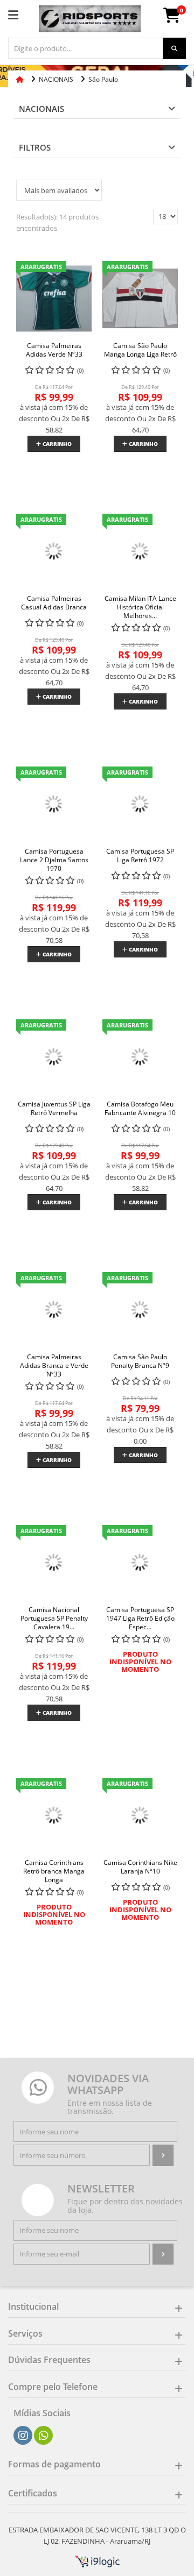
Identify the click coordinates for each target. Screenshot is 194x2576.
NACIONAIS (41, 109)
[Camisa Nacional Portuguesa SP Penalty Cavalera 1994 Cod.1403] (54, 1563)
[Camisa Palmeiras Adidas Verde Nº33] (54, 299)
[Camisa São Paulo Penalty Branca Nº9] (140, 1310)
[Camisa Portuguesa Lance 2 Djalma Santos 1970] (54, 804)
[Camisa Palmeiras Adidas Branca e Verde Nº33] (54, 1310)
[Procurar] (174, 48)
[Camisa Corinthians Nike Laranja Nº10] (140, 1815)
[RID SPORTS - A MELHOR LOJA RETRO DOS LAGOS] (90, 19)
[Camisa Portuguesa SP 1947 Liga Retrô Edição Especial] (140, 1563)
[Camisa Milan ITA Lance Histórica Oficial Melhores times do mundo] (140, 551)
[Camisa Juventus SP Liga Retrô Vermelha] (54, 1057)
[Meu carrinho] (177, 18)
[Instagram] (23, 2436)
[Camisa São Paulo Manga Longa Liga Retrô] (140, 299)
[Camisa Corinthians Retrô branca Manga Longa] (54, 1815)
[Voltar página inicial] (21, 79)
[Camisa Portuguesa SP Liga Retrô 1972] (140, 804)
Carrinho (56, 444)
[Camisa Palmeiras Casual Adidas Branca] (54, 551)
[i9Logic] (97, 2560)
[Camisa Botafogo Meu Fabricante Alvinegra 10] (140, 1057)
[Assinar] (163, 2155)
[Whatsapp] (44, 2436)
